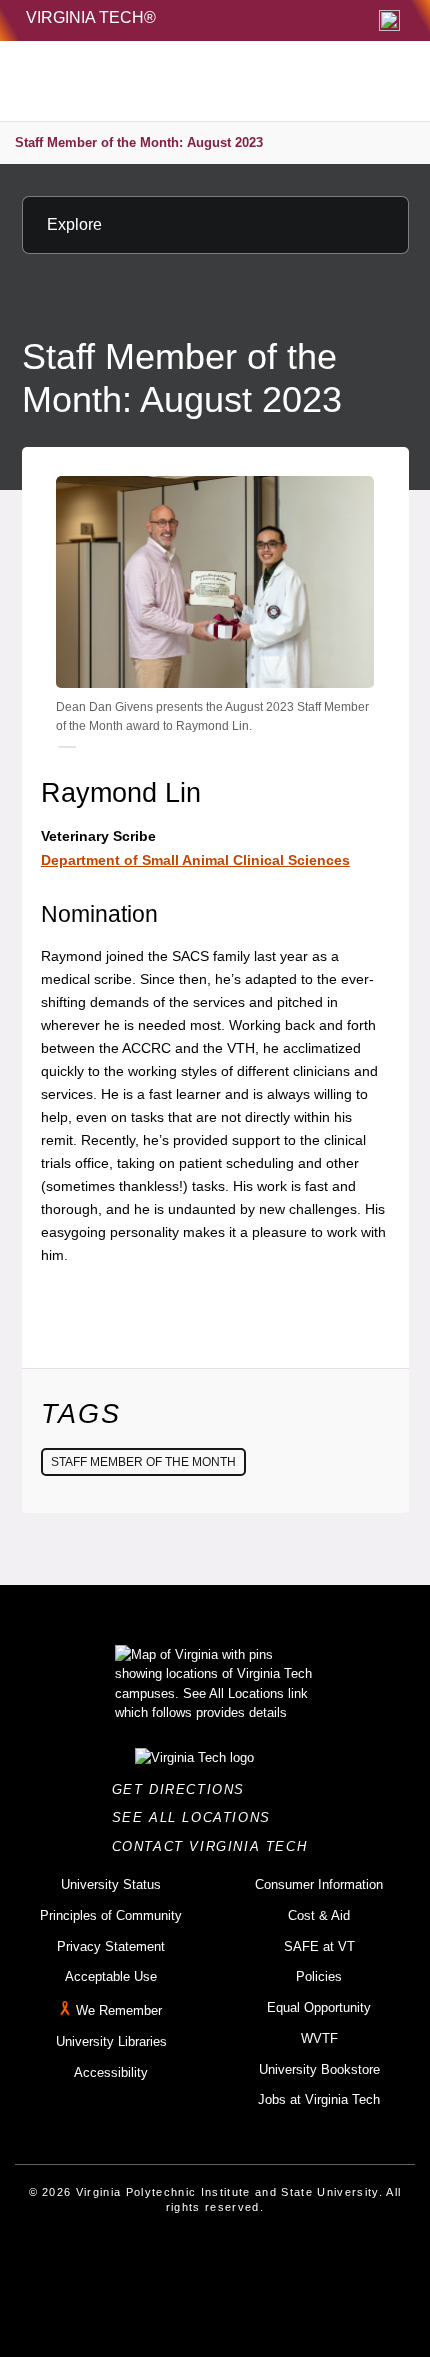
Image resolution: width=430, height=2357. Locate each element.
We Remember (119, 2010)
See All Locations (197, 1817)
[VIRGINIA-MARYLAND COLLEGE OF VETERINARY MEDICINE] (170, 81)
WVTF (319, 2038)
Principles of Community (111, 1915)
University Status (111, 1884)
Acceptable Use (111, 1976)
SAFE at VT (319, 1946)
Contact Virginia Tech (215, 1846)
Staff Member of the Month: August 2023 (139, 142)
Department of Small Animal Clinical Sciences (195, 860)
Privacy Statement (111, 1946)
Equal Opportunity (319, 2007)
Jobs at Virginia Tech (319, 2099)
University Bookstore (319, 2069)
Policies (319, 1976)
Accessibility (111, 2072)
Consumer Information (319, 1884)
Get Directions (184, 1789)
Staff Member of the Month (143, 1462)
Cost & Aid (319, 1915)
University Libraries (111, 2041)
